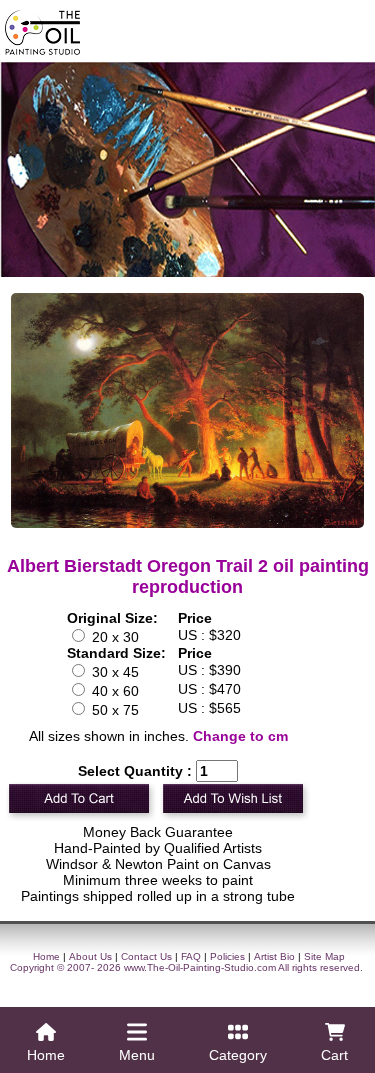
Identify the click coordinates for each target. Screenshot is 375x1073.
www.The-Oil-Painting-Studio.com (200, 967)
